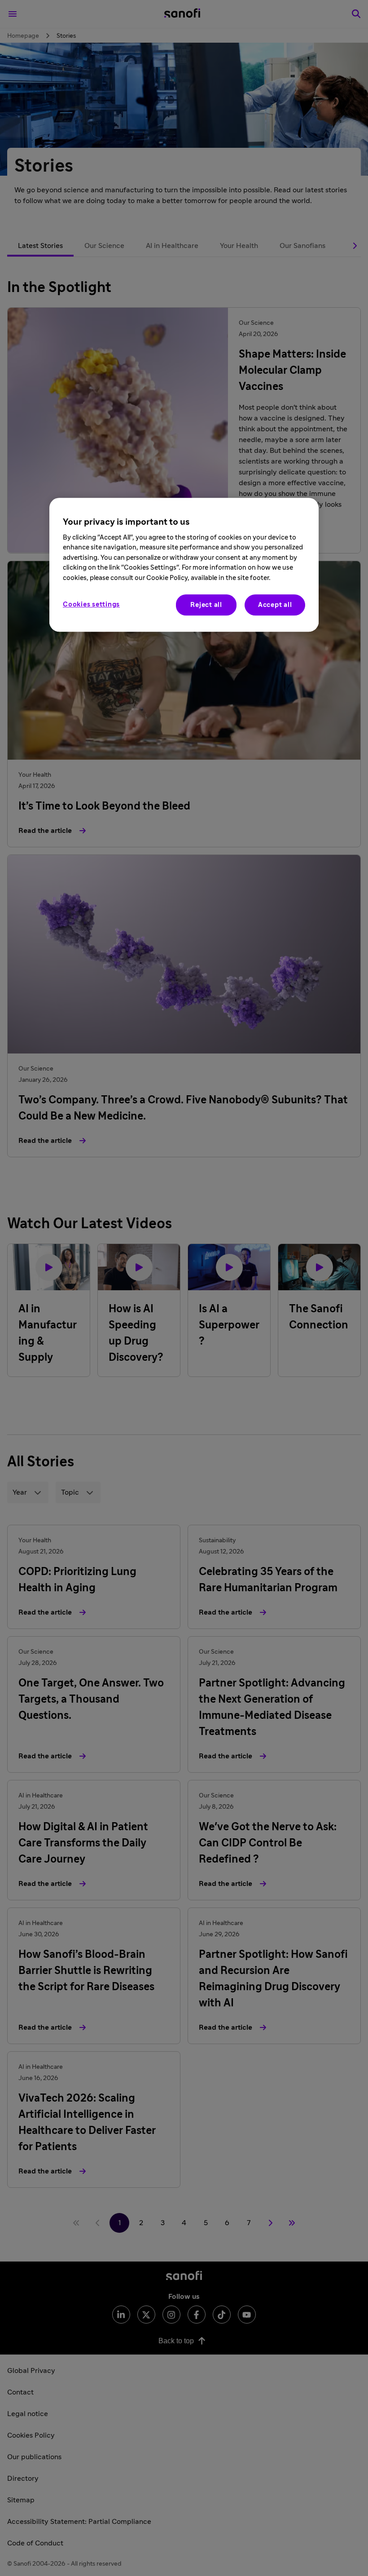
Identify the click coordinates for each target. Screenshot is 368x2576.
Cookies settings (91, 604)
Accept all (275, 605)
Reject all (206, 605)
